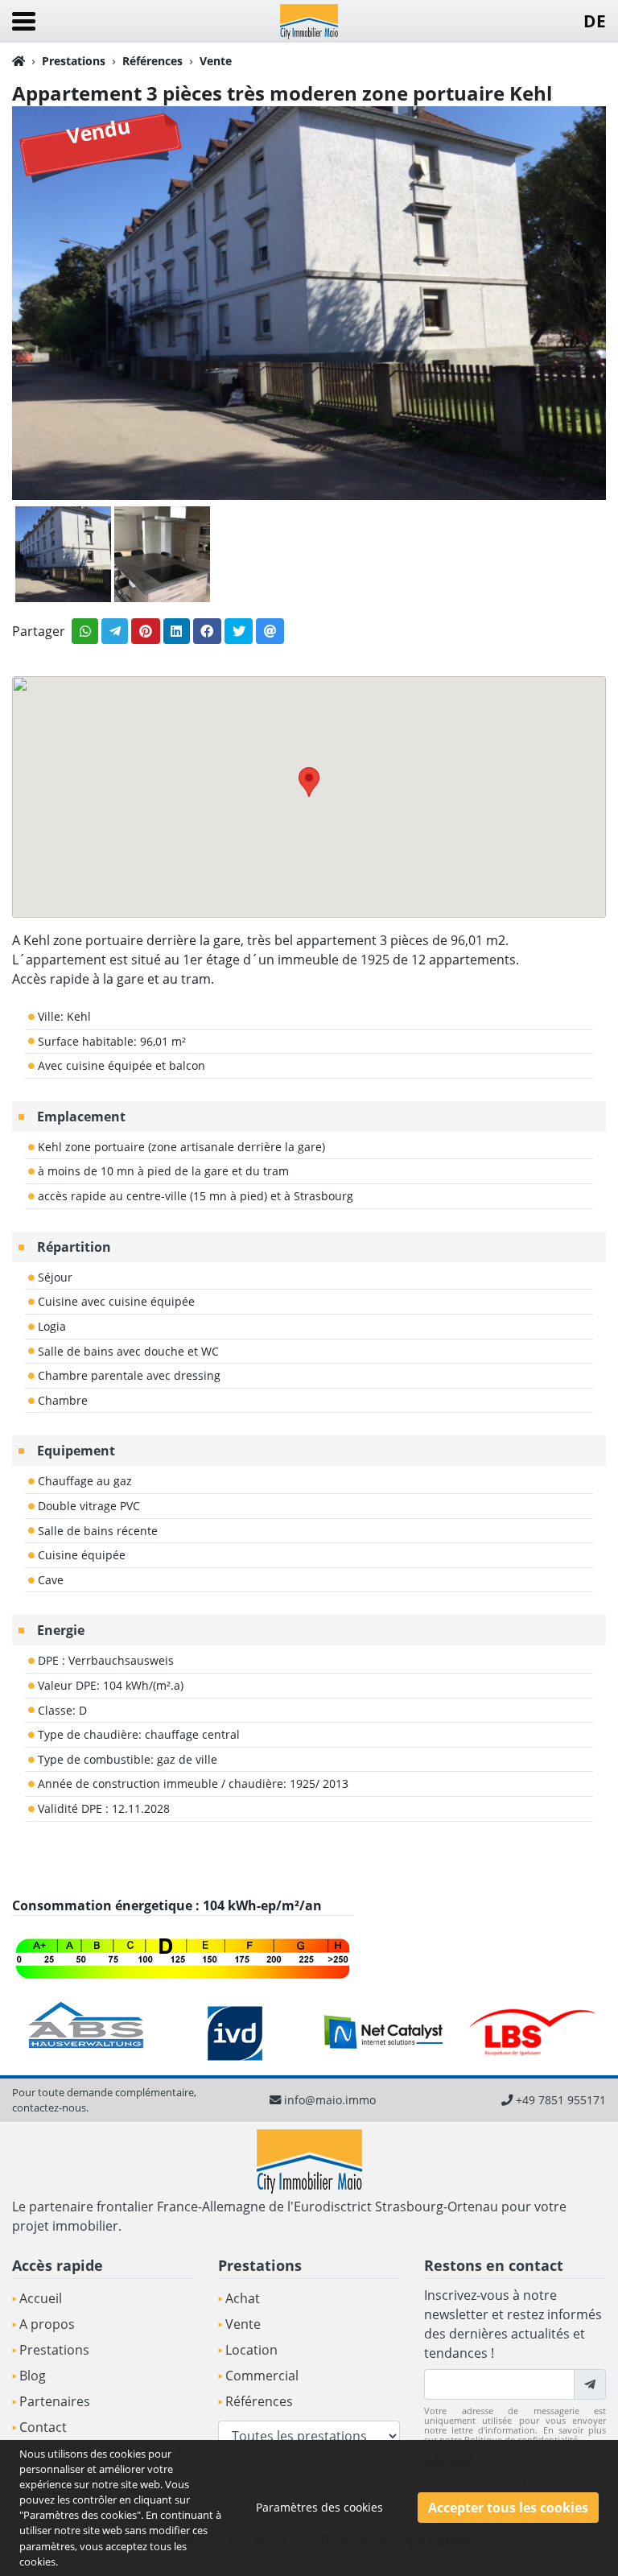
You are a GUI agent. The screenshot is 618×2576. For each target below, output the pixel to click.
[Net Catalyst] (235, 2032)
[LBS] (383, 2032)
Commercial (262, 2376)
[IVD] (87, 2032)
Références (152, 61)
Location (251, 2350)
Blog (33, 2376)
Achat (243, 2298)
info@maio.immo (330, 2100)
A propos (47, 2324)
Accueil (41, 2298)
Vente (216, 61)
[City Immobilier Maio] (309, 20)
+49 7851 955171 (561, 2100)
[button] (309, 782)
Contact (43, 2427)
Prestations (74, 61)
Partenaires (55, 2401)
